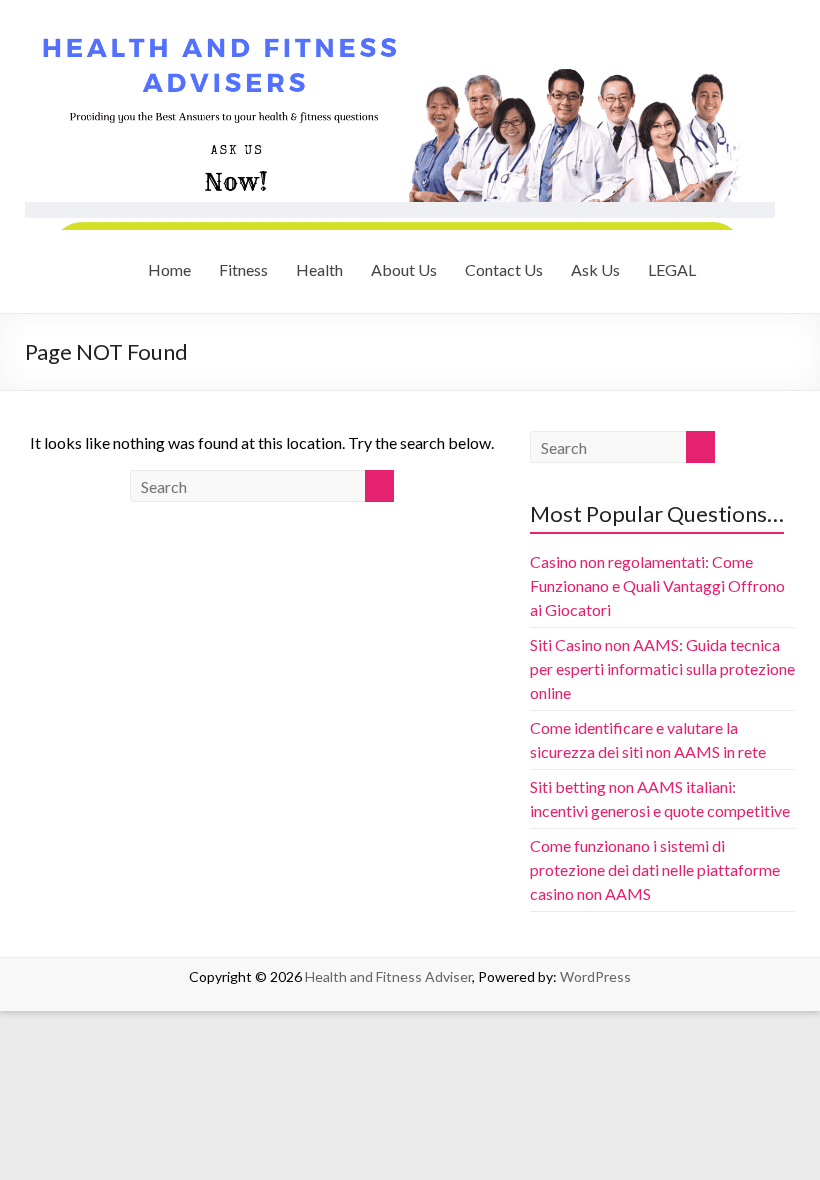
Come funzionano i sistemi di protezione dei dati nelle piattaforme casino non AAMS (655, 869)
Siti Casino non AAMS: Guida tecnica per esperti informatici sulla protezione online (662, 668)
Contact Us (504, 269)
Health (319, 269)
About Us (404, 269)
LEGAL (672, 269)
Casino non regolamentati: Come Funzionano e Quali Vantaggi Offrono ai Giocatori (657, 585)
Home (169, 269)
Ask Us (595, 269)
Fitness (243, 269)
